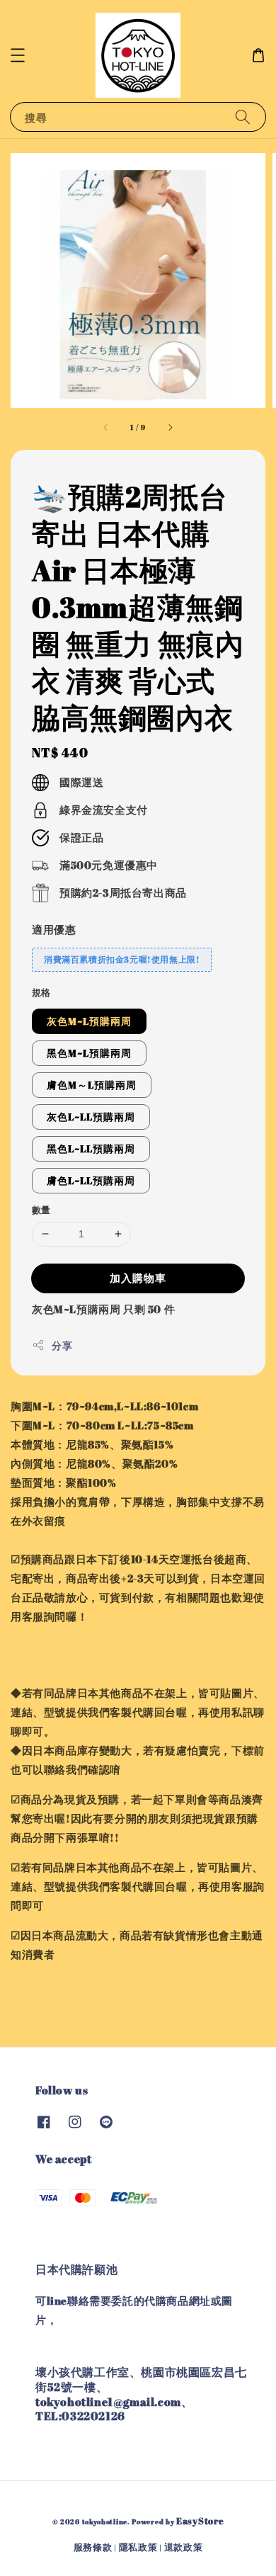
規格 (41, 992)
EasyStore (200, 2521)
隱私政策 (138, 2547)
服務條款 (93, 2547)
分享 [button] (62, 1345)
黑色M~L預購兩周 (89, 1053)
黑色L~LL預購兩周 (91, 1148)
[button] (18, 55)
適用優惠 (54, 929)
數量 (41, 1210)
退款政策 (184, 2547)
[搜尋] (243, 117)
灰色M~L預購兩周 (89, 1021)
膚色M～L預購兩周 (92, 1085)
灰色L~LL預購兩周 (91, 1117)
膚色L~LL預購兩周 (91, 1180)
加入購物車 (138, 1278)
